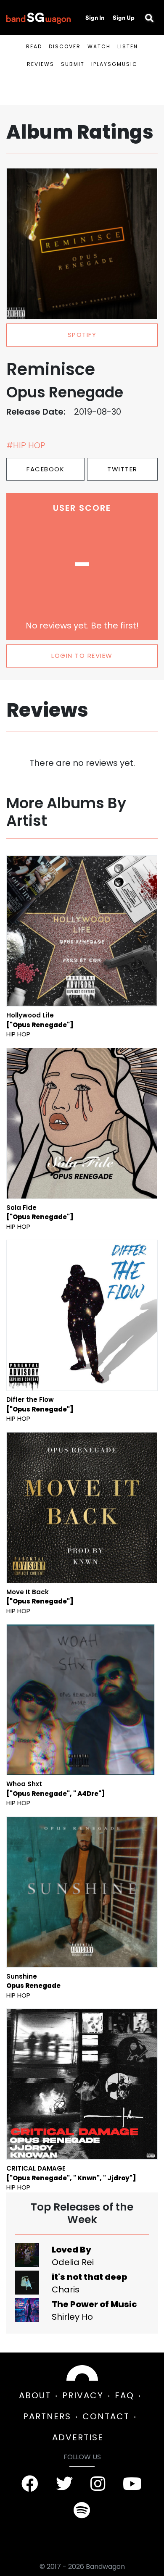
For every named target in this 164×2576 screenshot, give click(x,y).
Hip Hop (18, 1034)
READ (34, 46)
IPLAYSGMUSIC (114, 64)
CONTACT (106, 2416)
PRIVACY (83, 2395)
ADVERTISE (78, 2437)
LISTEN (128, 46)
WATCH (99, 46)
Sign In (95, 18)
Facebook (45, 469)
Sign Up (124, 18)
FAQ (124, 2395)
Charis (66, 2289)
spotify (82, 335)
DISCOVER (65, 46)
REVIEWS (41, 64)
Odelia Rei (73, 2262)
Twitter (122, 469)
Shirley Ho (72, 2317)
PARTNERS (47, 2416)
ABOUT (35, 2395)
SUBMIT (73, 64)
